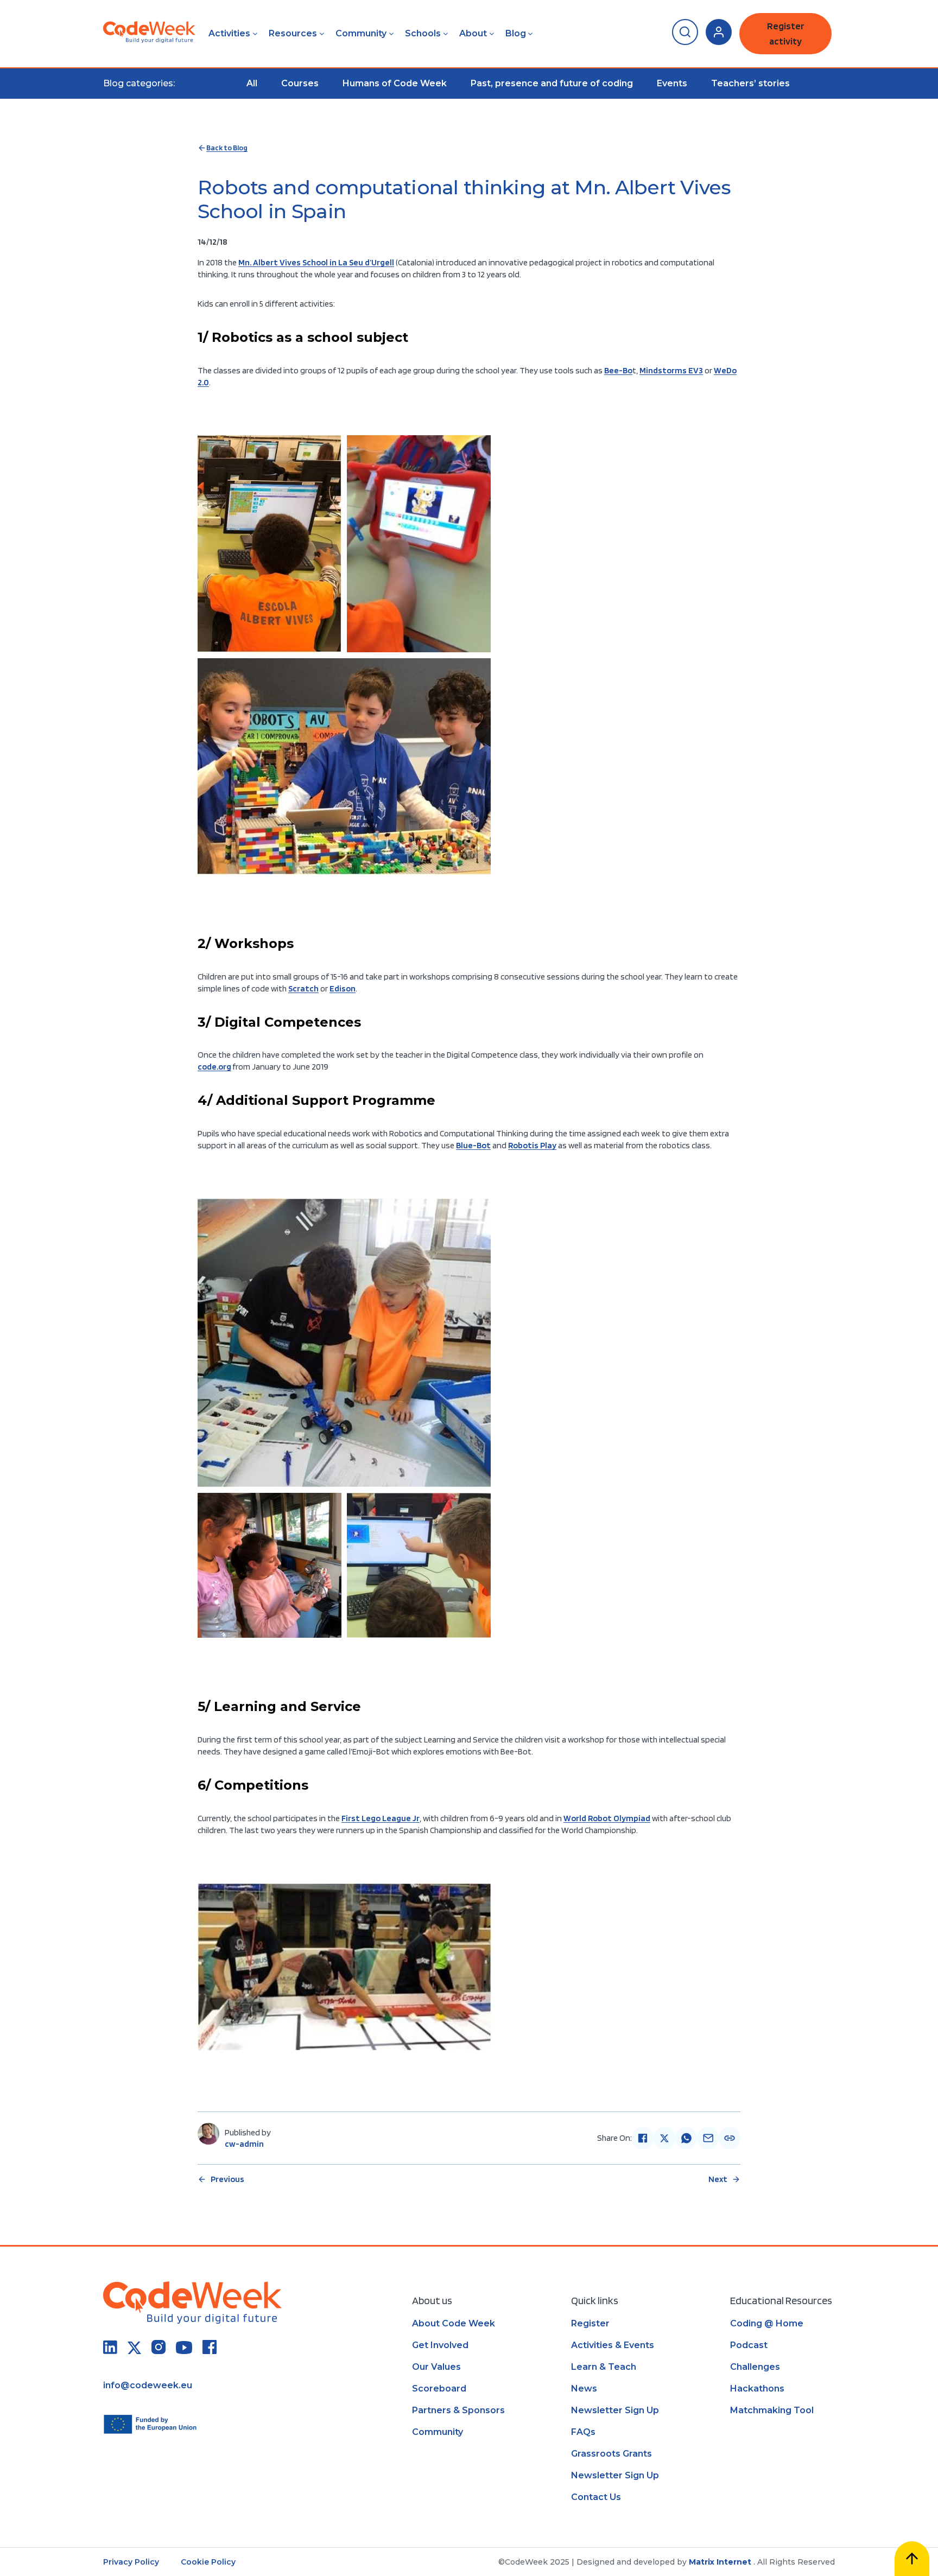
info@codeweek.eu (148, 2385)
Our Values (436, 2367)
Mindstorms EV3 (671, 370)
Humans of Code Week (395, 83)
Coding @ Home (767, 2323)
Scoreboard (439, 2389)
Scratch (303, 988)
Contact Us (596, 2497)
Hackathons (757, 2389)
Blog (516, 33)
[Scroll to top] (912, 2559)
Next (718, 2179)
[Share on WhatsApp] (686, 2138)
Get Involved (440, 2345)
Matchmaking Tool (772, 2410)
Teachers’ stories (750, 83)
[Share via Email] (708, 2138)
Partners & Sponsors (458, 2410)
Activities (229, 33)
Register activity (786, 33)
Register (590, 2323)
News (584, 2389)
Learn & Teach (604, 2367)
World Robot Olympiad (607, 1818)
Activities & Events (613, 2345)
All (252, 83)
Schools (423, 33)
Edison (343, 988)
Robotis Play (532, 1145)
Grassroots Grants (611, 2454)
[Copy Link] (730, 2138)
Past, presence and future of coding (552, 83)
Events (672, 83)
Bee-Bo (618, 370)
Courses (300, 83)
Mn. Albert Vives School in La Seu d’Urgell (316, 262)
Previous (227, 2179)
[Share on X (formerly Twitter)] (664, 2138)
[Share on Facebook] (643, 2138)
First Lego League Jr (381, 1818)
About (473, 33)
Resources (293, 33)
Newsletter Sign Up (615, 2410)
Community (361, 33)
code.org (214, 1067)
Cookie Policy (208, 2562)
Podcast (749, 2345)
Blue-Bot (473, 1145)
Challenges (755, 2367)
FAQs (583, 2432)
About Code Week (454, 2323)
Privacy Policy (131, 2562)
